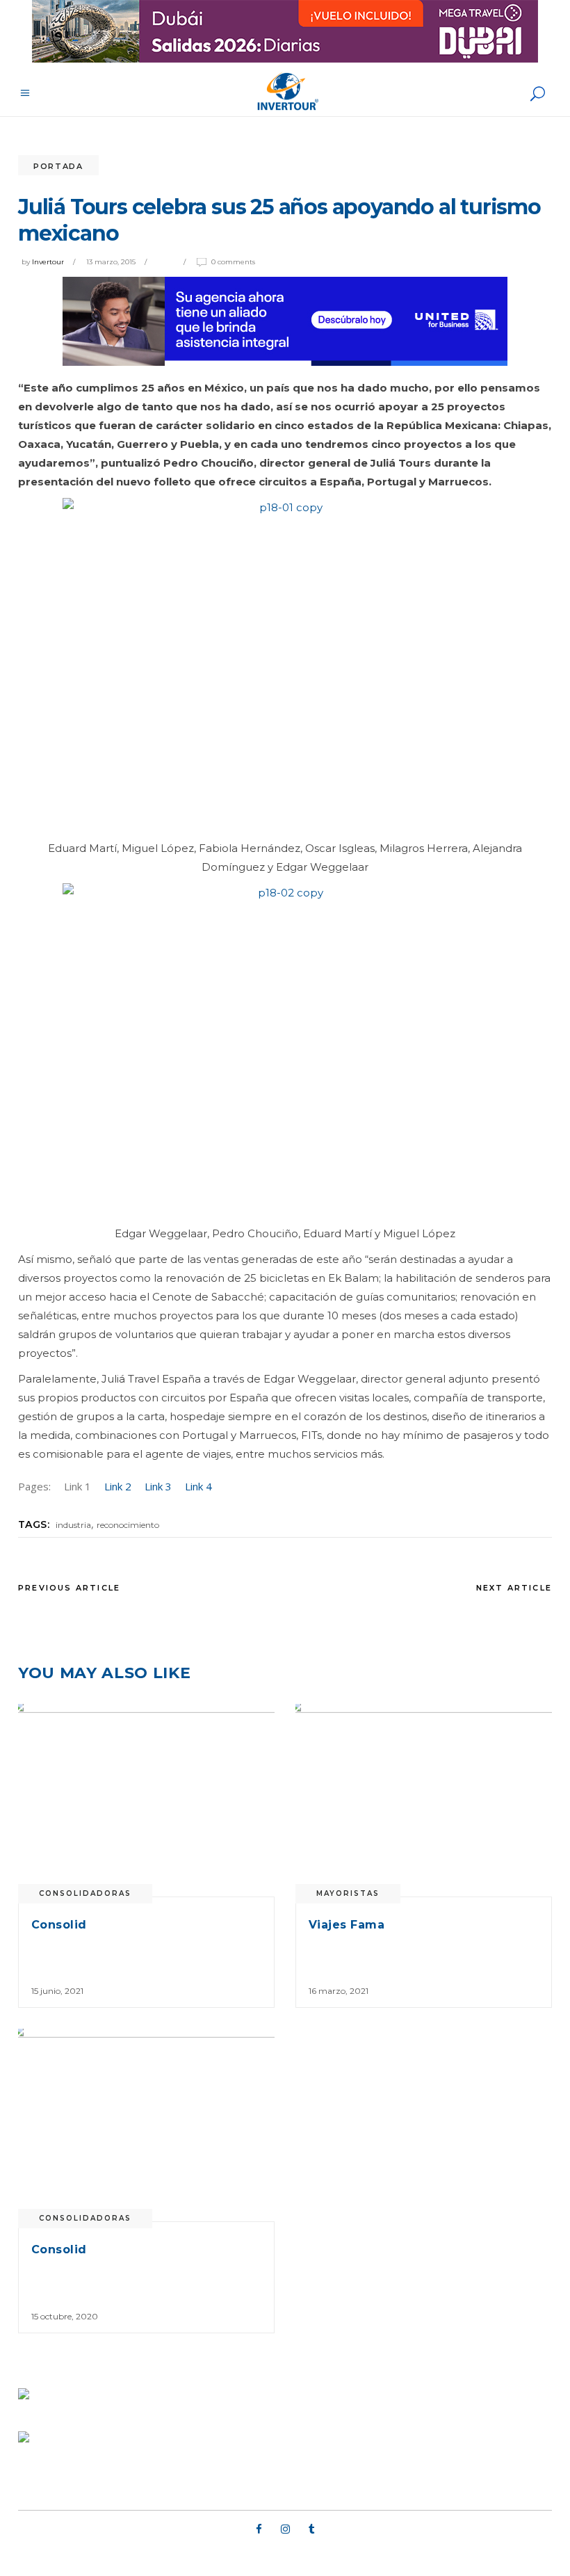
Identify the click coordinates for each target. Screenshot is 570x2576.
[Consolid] (146, 1800)
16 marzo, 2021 (339, 1991)
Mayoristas (348, 1893)
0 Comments (233, 262)
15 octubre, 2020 (65, 2316)
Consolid (59, 1925)
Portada (58, 166)
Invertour (48, 262)
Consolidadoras (85, 1893)
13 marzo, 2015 (111, 262)
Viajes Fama (347, 1925)
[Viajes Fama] (424, 1800)
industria (73, 1525)
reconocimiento (128, 1525)
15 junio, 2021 (57, 1991)
